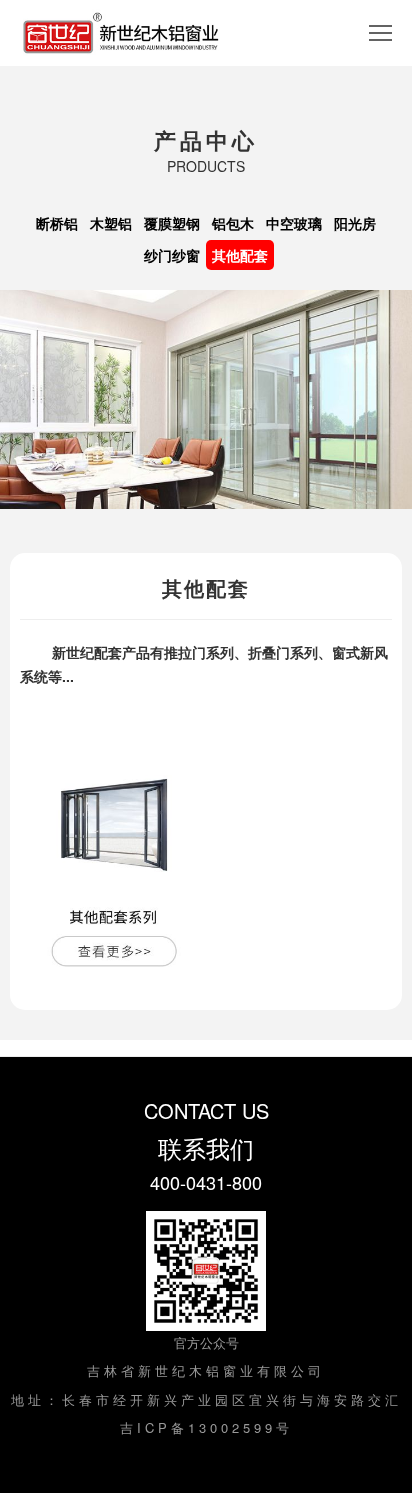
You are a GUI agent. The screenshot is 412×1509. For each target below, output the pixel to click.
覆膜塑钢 (172, 223)
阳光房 (355, 223)
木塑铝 (111, 223)
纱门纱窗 (172, 255)
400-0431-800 (206, 1182)
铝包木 (233, 223)
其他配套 (240, 255)
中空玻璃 (294, 223)
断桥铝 (57, 223)
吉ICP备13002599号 (206, 1427)
